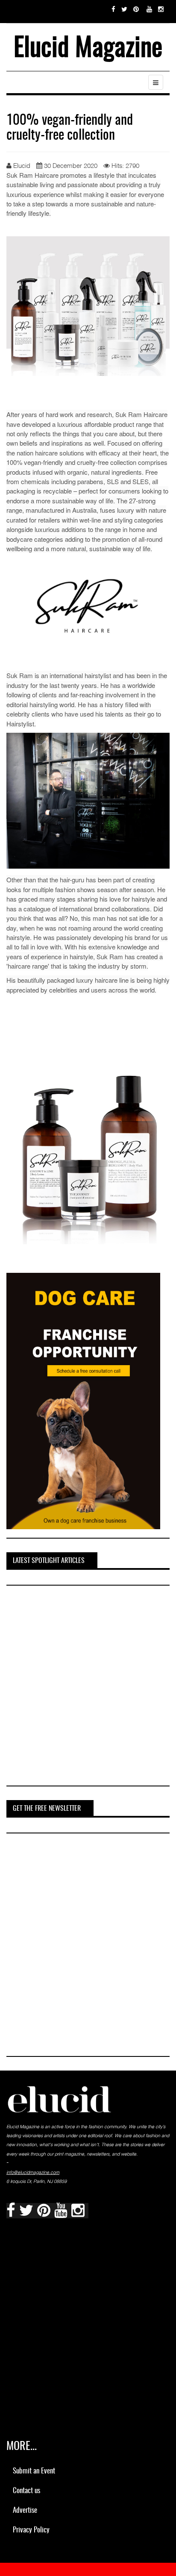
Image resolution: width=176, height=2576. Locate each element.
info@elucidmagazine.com (33, 2172)
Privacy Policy (31, 2530)
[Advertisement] (88, 1687)
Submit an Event (34, 2471)
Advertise (25, 2510)
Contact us (26, 2491)
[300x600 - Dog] (83, 1400)
